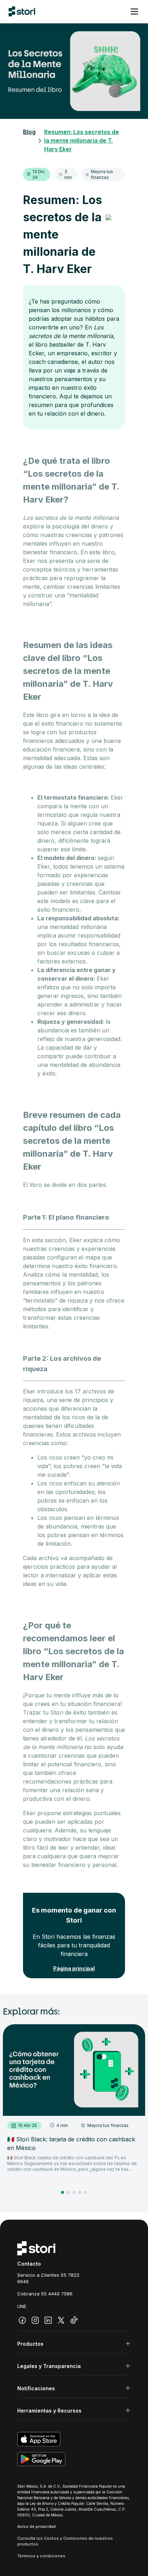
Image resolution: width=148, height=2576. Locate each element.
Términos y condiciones (41, 2556)
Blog (29, 132)
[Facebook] (22, 2320)
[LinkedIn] (48, 2320)
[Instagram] (35, 2320)
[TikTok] (74, 2320)
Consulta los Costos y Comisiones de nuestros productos (65, 2541)
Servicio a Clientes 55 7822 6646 (48, 2278)
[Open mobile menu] (134, 11)
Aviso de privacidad (36, 2526)
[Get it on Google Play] (74, 2459)
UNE (22, 2306)
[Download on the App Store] (74, 2439)
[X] (61, 2320)
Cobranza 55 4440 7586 (45, 2294)
